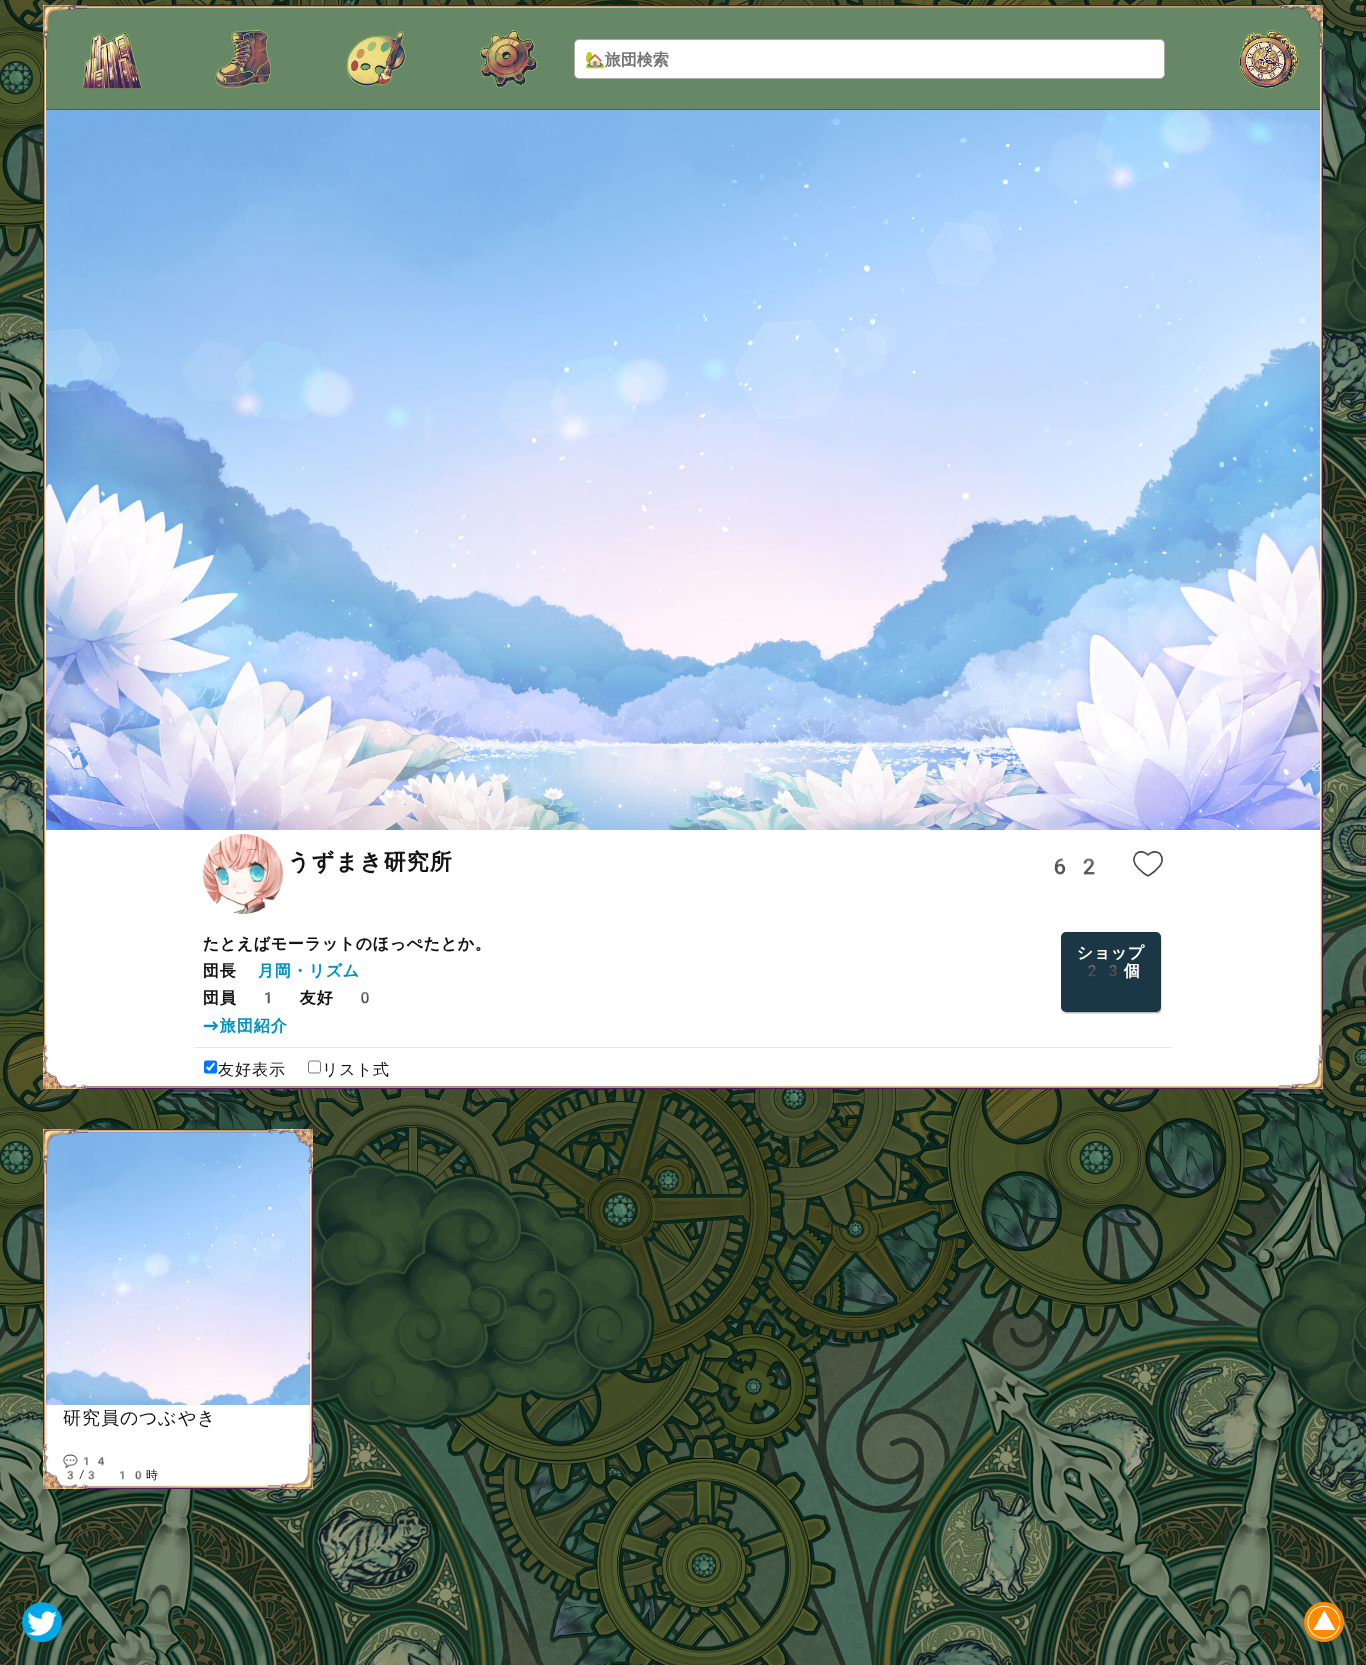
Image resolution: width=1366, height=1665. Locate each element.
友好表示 (252, 1069)
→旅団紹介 (245, 1025)
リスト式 (356, 1069)
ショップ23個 (1111, 961)
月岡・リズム (309, 970)
